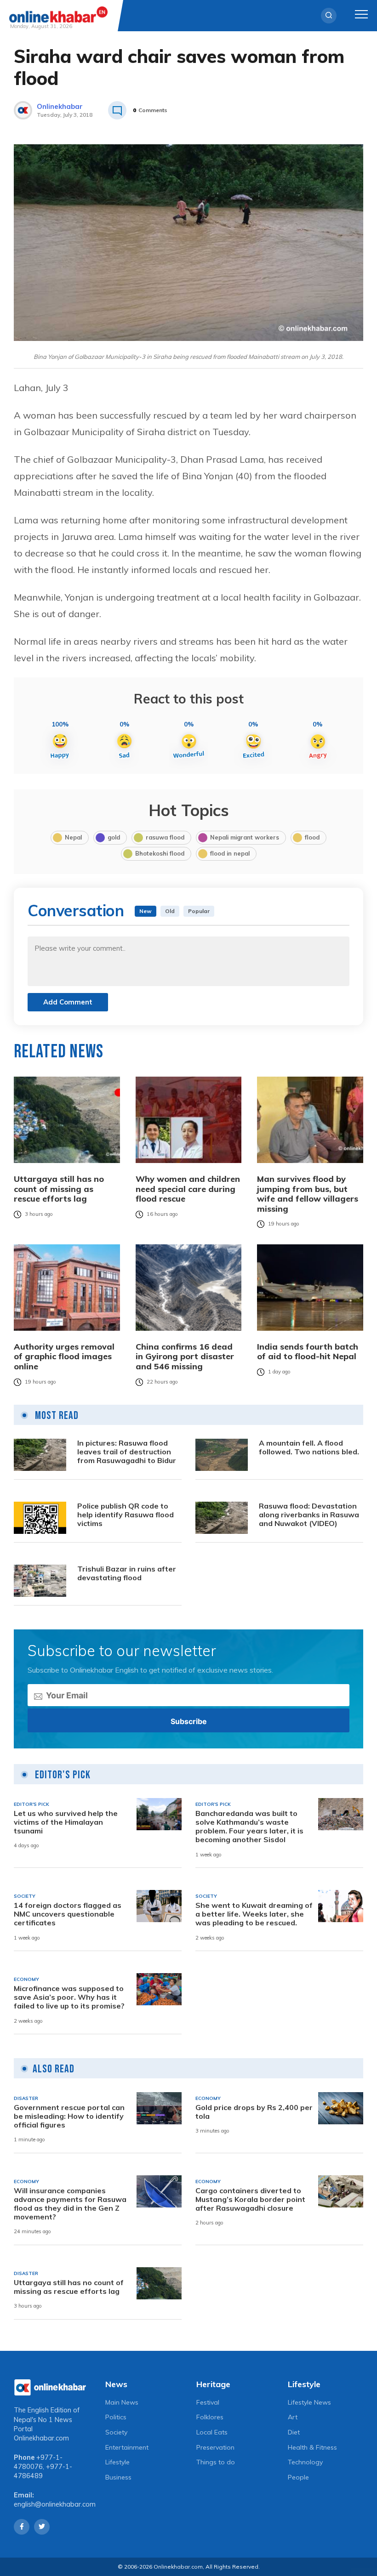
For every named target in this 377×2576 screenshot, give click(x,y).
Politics (116, 2417)
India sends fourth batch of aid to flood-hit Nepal (308, 1352)
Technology (305, 2462)
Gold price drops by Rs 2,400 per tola (254, 2112)
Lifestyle (117, 2462)
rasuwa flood (165, 837)
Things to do (216, 2462)
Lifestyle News (309, 2402)
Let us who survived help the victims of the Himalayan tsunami (66, 1822)
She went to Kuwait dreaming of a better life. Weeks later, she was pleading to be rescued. (254, 1914)
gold (114, 837)
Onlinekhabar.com (41, 2438)
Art (293, 2417)
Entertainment (127, 2447)
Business (118, 2477)
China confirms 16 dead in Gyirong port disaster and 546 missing (185, 1357)
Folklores (210, 2417)
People (298, 2477)
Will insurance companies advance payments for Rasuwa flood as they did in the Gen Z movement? (70, 2204)
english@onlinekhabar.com (55, 2504)
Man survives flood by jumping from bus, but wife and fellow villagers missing (308, 1194)
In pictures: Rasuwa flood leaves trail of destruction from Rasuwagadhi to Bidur (127, 1452)
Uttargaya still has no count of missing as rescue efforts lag (59, 1189)
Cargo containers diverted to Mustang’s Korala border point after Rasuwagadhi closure (250, 2199)
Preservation (215, 2447)
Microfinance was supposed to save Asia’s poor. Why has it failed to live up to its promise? (69, 1997)
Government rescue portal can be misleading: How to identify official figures (69, 2116)
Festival (208, 2402)
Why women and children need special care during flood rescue (188, 1189)
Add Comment (68, 1002)
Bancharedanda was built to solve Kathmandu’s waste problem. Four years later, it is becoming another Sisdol (249, 1827)
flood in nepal (230, 853)
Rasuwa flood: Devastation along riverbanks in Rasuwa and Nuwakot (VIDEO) (309, 1515)
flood (312, 837)
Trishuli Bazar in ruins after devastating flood (127, 1573)
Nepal (73, 837)
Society (116, 2432)
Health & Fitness (312, 2447)
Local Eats (212, 2432)
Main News (122, 2402)
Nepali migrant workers (245, 837)
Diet (294, 2432)
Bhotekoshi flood (160, 853)
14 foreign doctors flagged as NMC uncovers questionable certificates (68, 1914)
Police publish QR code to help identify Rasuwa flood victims (126, 1515)
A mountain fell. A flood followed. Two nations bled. (309, 1447)
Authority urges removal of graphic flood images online (64, 1357)
